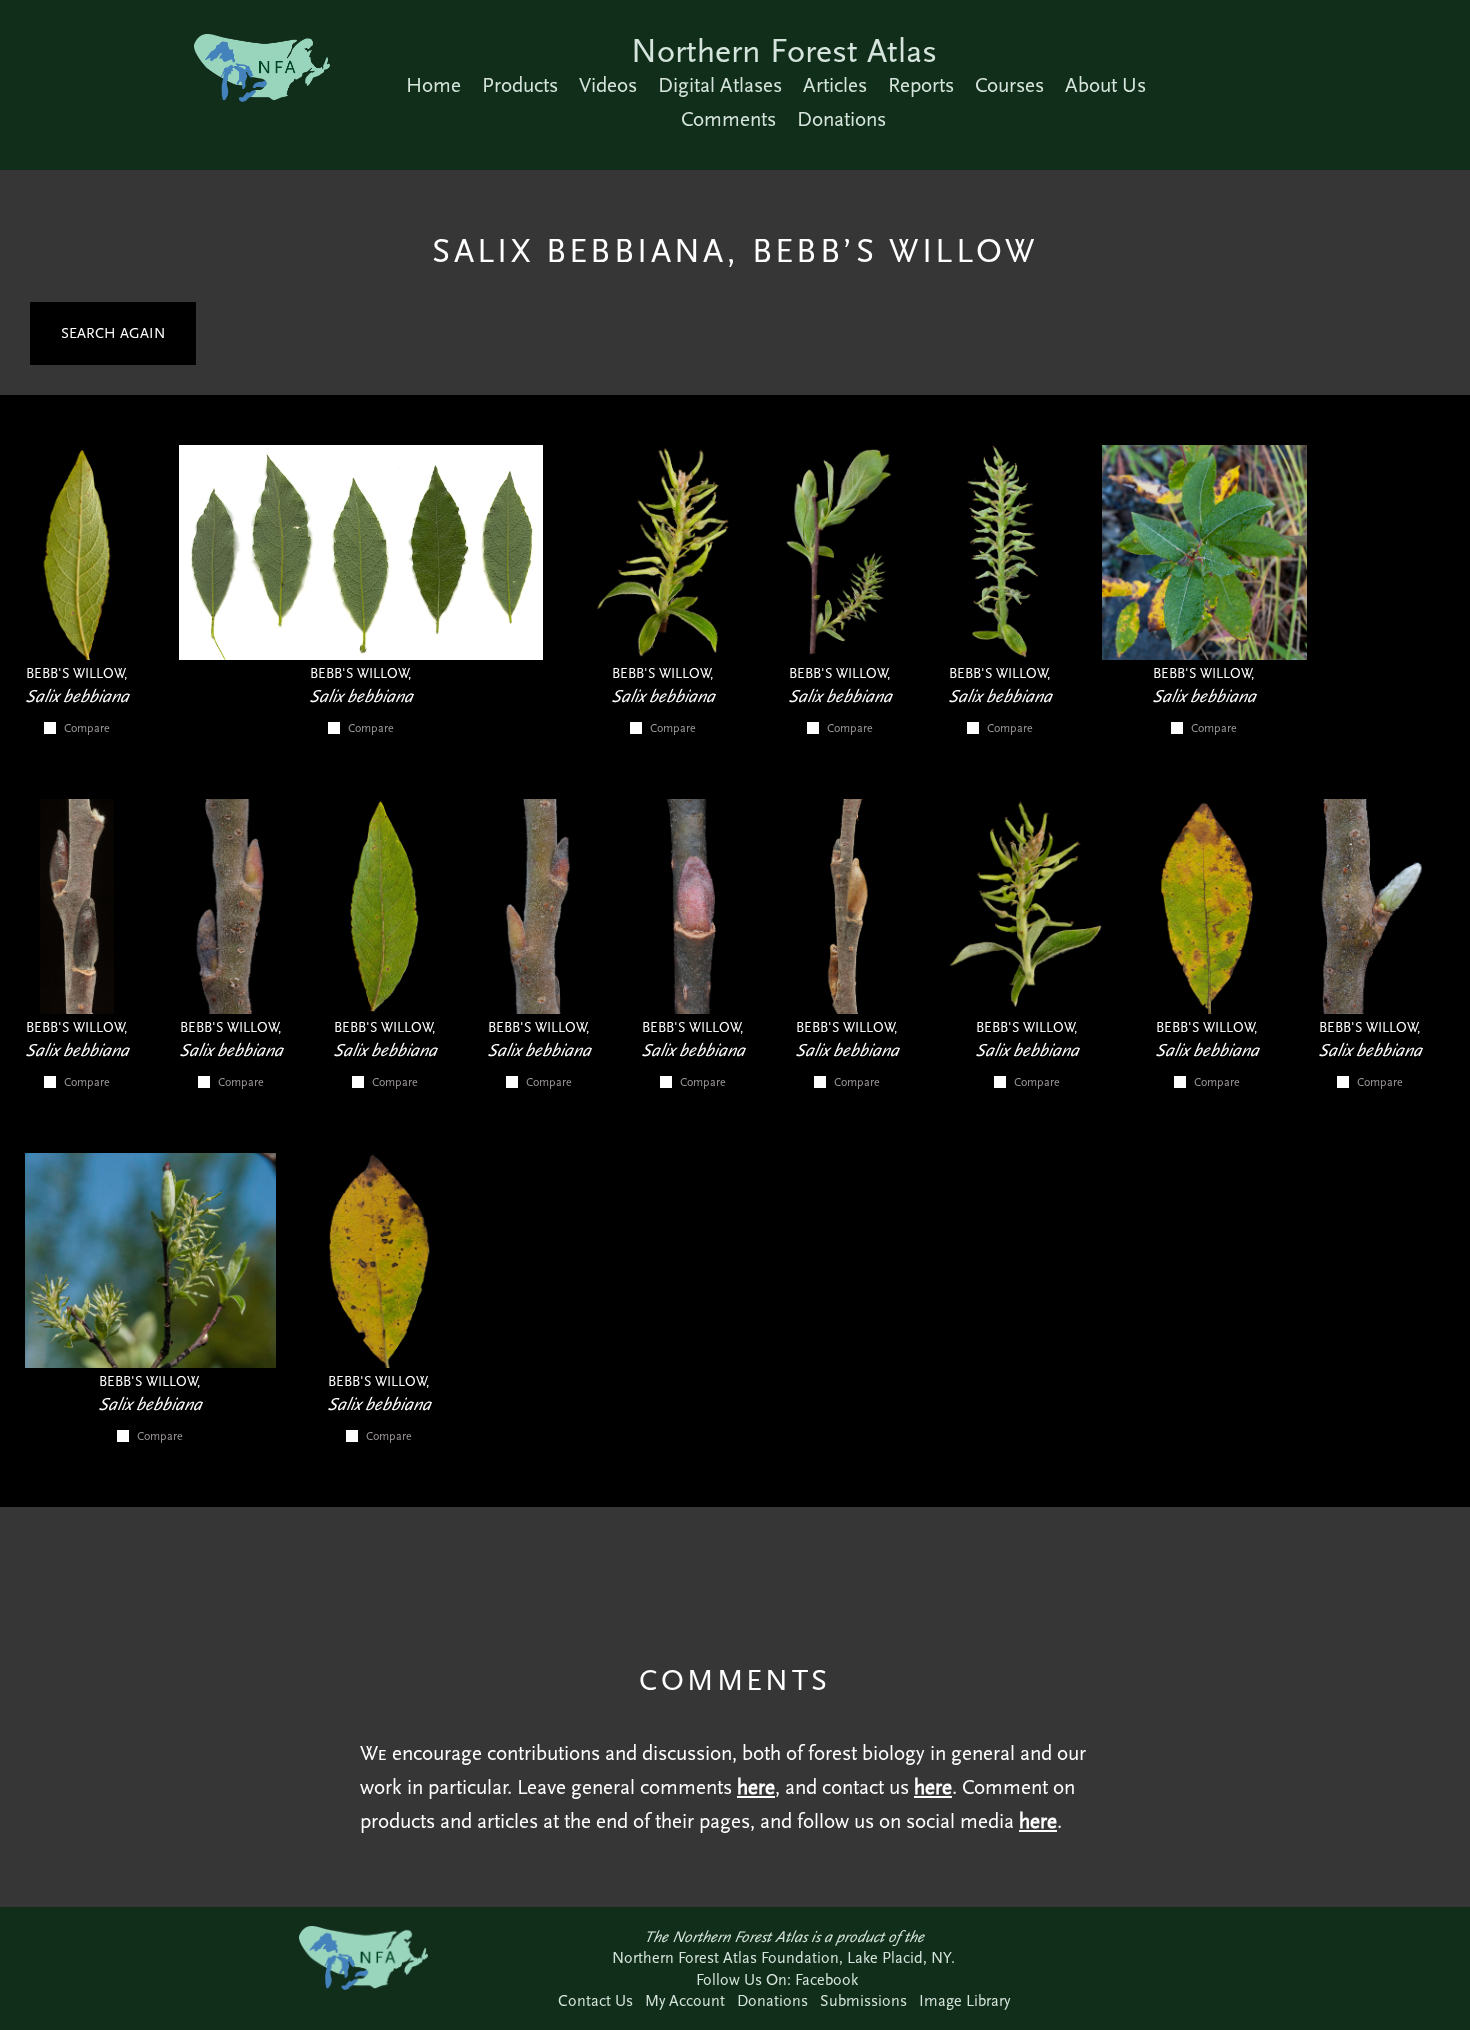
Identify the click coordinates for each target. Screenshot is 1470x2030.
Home (433, 85)
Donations (841, 119)
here (756, 1787)
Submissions (863, 2000)
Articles (835, 85)
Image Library (964, 2000)
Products (520, 85)
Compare (87, 728)
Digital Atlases (720, 85)
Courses (1009, 85)
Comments (728, 119)
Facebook (826, 1979)
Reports (921, 85)
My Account (685, 2000)
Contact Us (595, 2000)
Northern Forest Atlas (784, 50)
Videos (608, 85)
